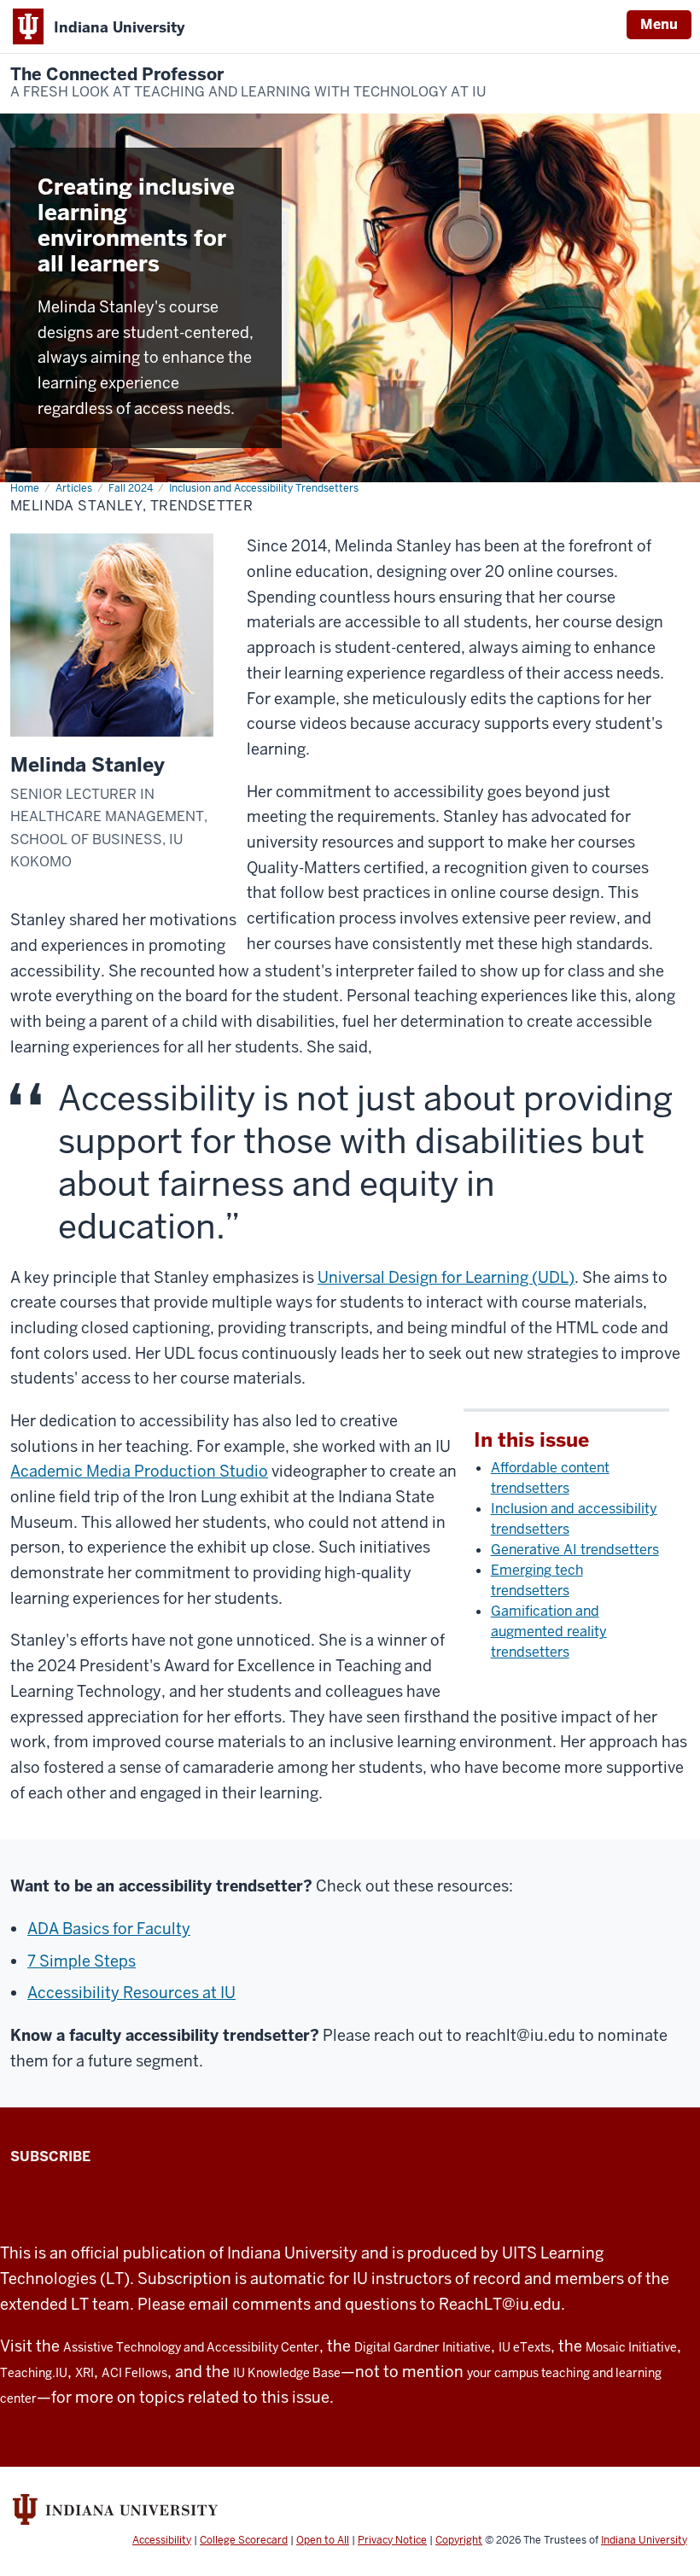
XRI (85, 2373)
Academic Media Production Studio (139, 1471)
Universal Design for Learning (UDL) (446, 1277)
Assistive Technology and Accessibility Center (191, 2347)
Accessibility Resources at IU (131, 1993)
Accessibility (162, 2540)
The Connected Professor (248, 82)
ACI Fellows (134, 2373)
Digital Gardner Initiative (423, 2347)
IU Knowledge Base (287, 2373)
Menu (659, 24)
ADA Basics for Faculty (109, 1929)
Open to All (323, 2540)
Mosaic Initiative (631, 2347)
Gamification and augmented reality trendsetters (549, 1632)
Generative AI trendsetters (575, 1550)
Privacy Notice (392, 2540)
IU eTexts (525, 2347)
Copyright (459, 2540)
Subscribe (50, 2156)
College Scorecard (244, 2540)
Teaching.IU (34, 2373)
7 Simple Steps (82, 1961)
